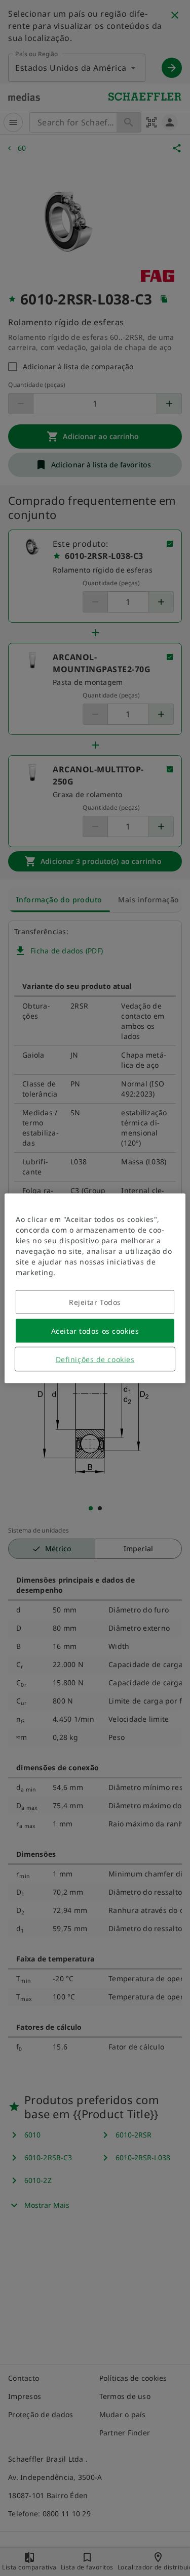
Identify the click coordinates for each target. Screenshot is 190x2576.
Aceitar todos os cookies (95, 1330)
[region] (95, 1288)
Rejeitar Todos (95, 1302)
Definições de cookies (95, 1359)
